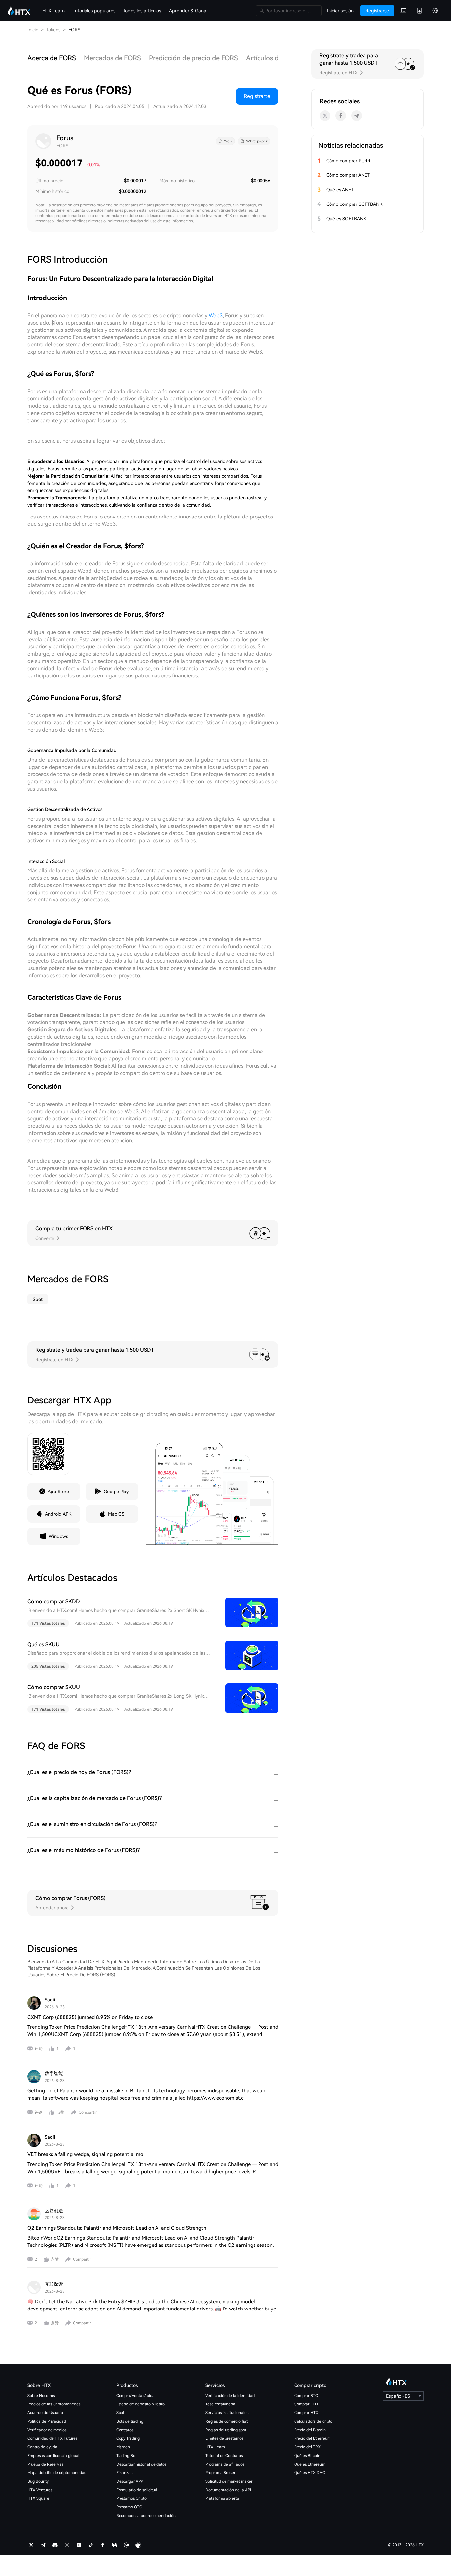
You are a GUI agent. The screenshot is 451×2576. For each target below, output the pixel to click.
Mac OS (116, 1514)
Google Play (116, 1492)
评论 (39, 2049)
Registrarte (257, 96)
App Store (58, 1492)
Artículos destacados (278, 58)
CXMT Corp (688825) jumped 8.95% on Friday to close (90, 2017)
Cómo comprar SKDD (54, 1602)
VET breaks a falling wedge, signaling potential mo (85, 2154)
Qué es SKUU (44, 1644)
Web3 (216, 315)
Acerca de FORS (52, 58)
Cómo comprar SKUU (54, 1687)
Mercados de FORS (112, 58)
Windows (58, 1536)
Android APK (58, 1514)
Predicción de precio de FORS (193, 58)
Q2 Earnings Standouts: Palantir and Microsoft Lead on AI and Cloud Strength (117, 2228)
